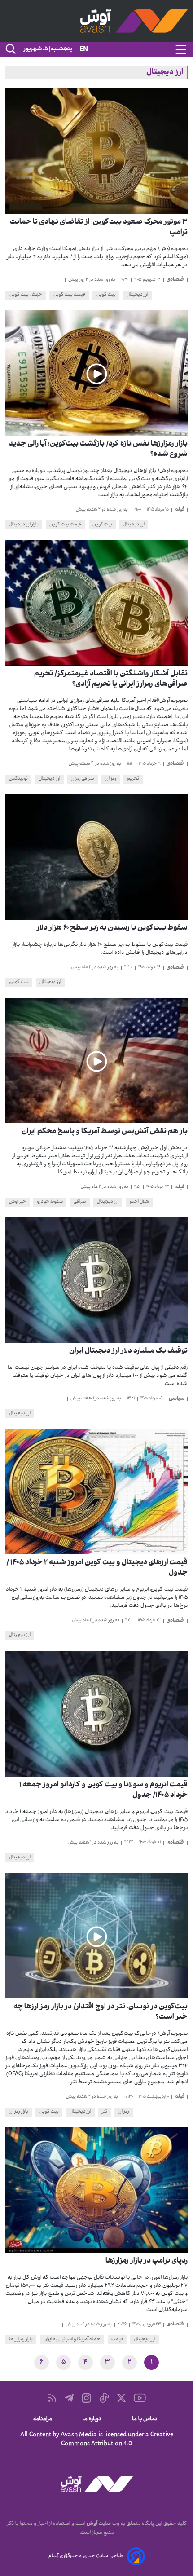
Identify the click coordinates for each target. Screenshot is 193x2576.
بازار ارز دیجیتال (24, 525)
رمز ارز (111, 779)
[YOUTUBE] (140, 2398)
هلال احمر (139, 1202)
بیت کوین (106, 295)
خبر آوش (18, 1202)
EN (84, 50)
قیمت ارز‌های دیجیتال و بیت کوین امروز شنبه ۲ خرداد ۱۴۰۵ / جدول (97, 1568)
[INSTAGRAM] (86, 2398)
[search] (10, 49)
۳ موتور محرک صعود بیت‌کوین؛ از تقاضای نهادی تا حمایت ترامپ (99, 228)
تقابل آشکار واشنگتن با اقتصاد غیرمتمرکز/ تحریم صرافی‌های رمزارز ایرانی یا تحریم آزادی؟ (111, 679)
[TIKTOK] (104, 2398)
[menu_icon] (181, 49)
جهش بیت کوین (26, 295)
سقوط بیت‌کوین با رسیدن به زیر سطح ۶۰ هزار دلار (112, 929)
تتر (105, 2112)
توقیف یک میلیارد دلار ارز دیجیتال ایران (128, 1352)
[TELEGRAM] (69, 2398)
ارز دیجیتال (137, 295)
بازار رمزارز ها (21, 2340)
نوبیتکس (18, 779)
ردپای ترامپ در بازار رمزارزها (147, 2261)
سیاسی (177, 1399)
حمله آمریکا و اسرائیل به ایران (72, 2340)
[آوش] (96, 21)
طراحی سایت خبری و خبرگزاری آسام (86, 2556)
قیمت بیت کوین (69, 295)
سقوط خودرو (50, 1202)
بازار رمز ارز (19, 2112)
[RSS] (52, 2398)
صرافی (80, 1202)
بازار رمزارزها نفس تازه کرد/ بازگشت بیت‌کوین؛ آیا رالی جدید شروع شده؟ (98, 450)
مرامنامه (44, 2419)
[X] (121, 2398)
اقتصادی (175, 280)
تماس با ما (146, 2419)
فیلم (180, 510)
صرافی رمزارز (83, 779)
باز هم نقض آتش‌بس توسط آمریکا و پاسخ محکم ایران (105, 1132)
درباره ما (94, 2419)
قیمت (117, 2340)
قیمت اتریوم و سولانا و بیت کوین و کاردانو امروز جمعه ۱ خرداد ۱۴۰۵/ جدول (103, 1791)
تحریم (133, 779)
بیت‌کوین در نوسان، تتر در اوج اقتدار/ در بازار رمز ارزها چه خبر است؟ (101, 2012)
